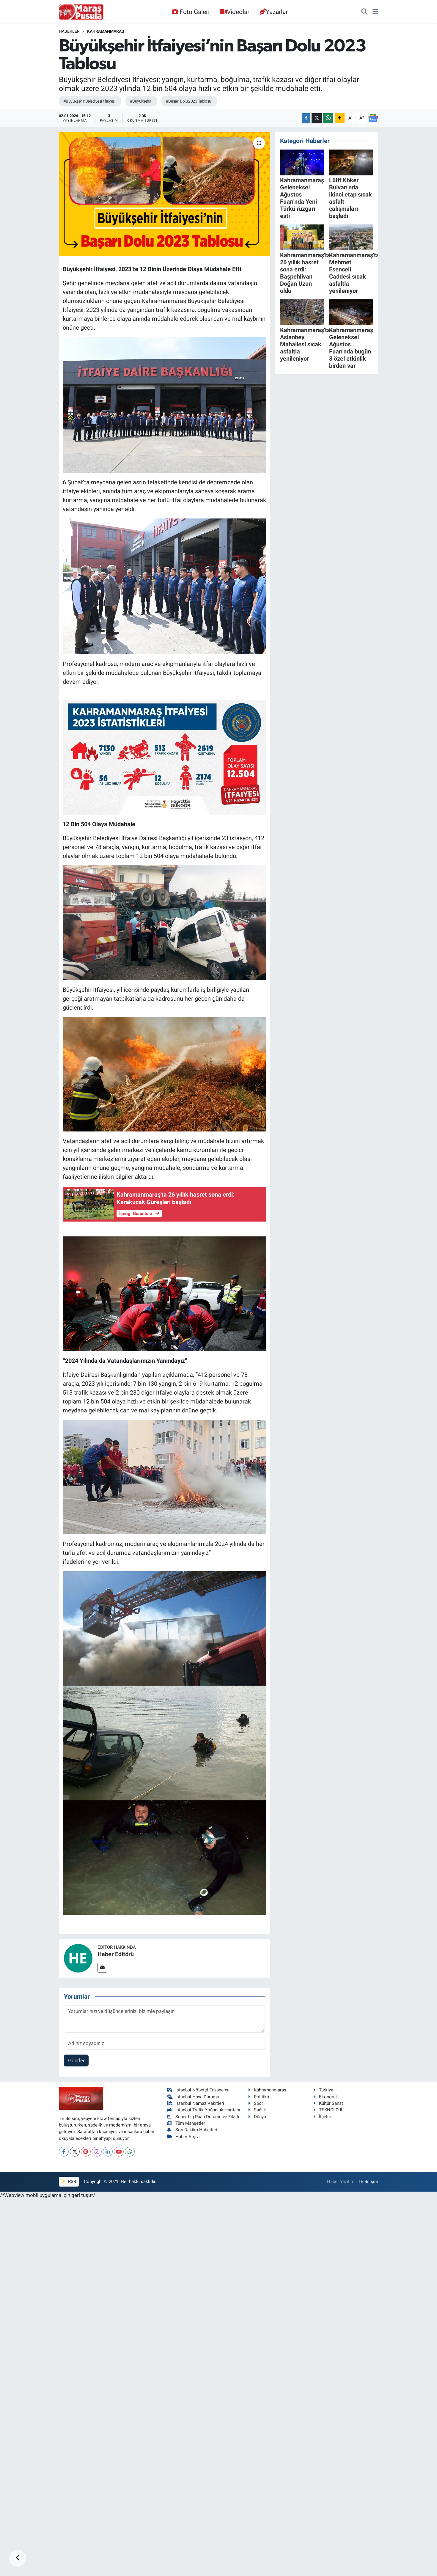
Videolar (238, 12)
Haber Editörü (116, 1954)
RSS (71, 2181)
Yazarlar (277, 12)
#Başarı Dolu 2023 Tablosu (189, 101)
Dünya (260, 2117)
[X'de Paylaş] (317, 118)
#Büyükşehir (141, 101)
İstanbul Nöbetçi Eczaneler (202, 2090)
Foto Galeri (195, 12)
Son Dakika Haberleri (196, 2130)
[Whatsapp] (130, 2152)
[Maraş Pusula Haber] (81, 12)
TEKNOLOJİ (331, 2110)
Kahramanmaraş (106, 31)
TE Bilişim (368, 2181)
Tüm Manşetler (190, 2123)
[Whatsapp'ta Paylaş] (328, 118)
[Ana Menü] (375, 12)
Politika (261, 2097)
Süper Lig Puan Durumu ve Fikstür (209, 2117)
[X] (75, 2152)
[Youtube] (119, 2152)
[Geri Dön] (18, 2558)
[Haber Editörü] (78, 1958)
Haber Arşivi (188, 2137)
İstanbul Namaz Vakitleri (200, 2103)
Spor (258, 2103)
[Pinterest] (86, 2152)
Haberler (69, 31)
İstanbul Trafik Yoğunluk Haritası (208, 2110)
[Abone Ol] (373, 118)
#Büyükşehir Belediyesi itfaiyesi (89, 101)
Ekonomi (328, 2097)
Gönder (76, 2061)
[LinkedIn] (108, 2152)
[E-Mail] (102, 1968)
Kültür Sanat (331, 2103)
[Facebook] (64, 2152)
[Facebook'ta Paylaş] (306, 118)
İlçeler (325, 2117)
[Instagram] (97, 2152)
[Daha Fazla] (340, 118)
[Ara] (364, 12)
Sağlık (260, 2110)
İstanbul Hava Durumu (197, 2097)
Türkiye (326, 2090)
